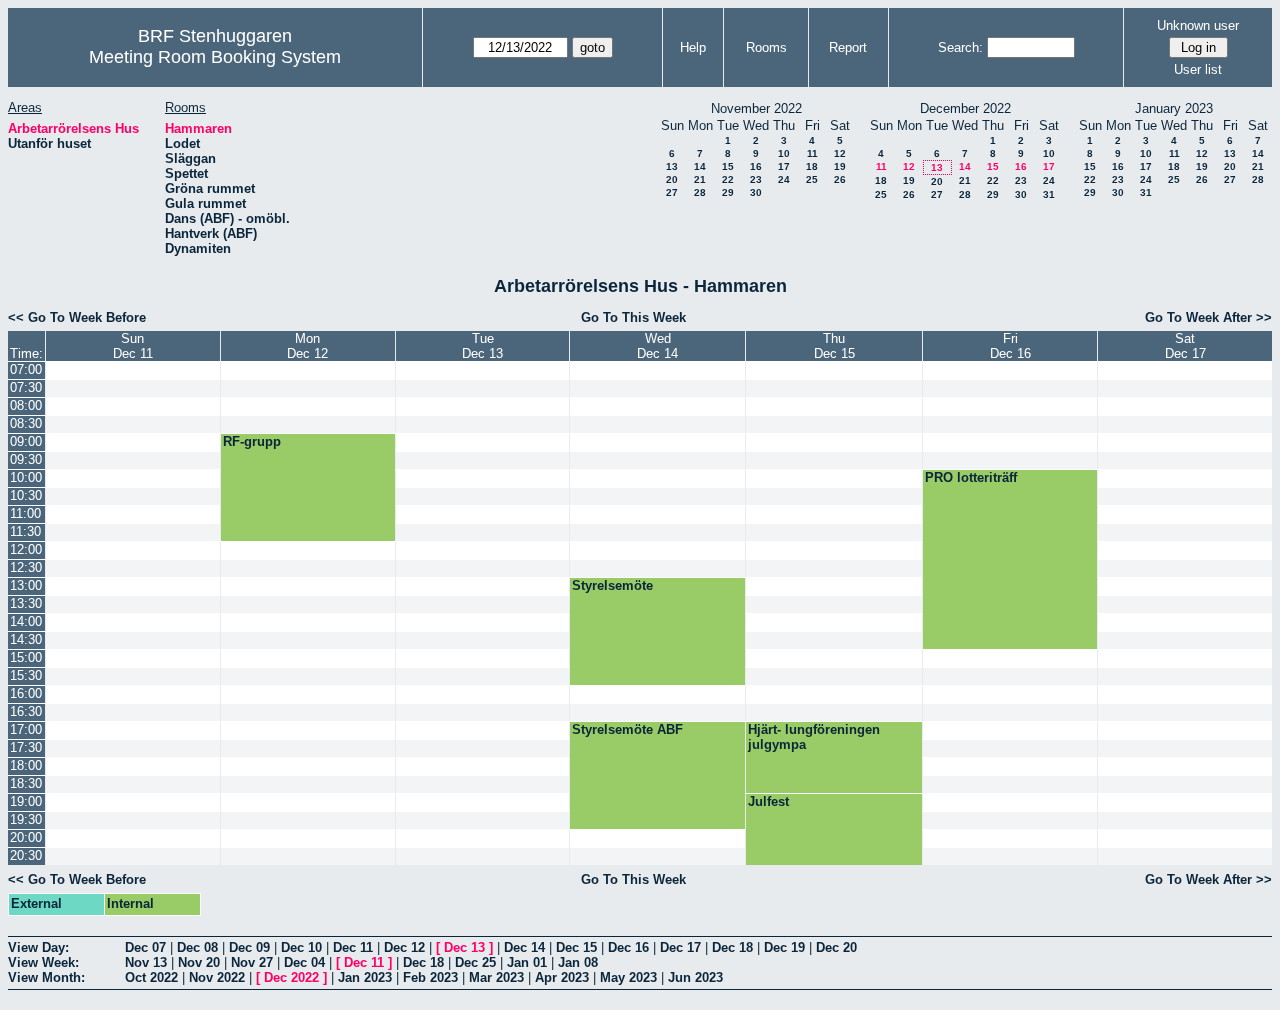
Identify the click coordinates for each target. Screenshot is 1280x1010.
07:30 (26, 387)
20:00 (26, 837)
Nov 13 (146, 962)
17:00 (26, 729)
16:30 (26, 711)
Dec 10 (301, 947)
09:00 (26, 441)
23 (756, 179)
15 (728, 166)
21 (700, 179)
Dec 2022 (291, 977)
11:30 (25, 531)
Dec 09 (249, 947)
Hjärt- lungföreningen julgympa (814, 737)
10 (784, 153)
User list (1198, 69)
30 (756, 192)
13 (672, 166)
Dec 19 (784, 947)
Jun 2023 (695, 977)
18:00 (26, 765)
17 (784, 166)
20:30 (26, 855)
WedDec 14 (657, 346)
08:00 (26, 405)
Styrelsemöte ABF (627, 729)
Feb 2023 (430, 977)
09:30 (26, 459)
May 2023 (628, 977)
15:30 (26, 675)
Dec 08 (197, 947)
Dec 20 (836, 947)
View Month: (46, 977)
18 (812, 166)
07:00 (26, 369)
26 (840, 179)
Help (693, 47)
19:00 (26, 801)
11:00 (25, 513)
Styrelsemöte (612, 585)
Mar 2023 (496, 977)
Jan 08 (578, 962)
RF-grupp (252, 441)
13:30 (26, 603)
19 (840, 166)
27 (672, 192)
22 (728, 179)
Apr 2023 (562, 977)
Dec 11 (353, 947)
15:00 (26, 657)
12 (840, 153)
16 (756, 166)
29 (728, 192)
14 (700, 166)
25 (812, 179)
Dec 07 (145, 947)
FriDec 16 (1010, 346)
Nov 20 (199, 962)
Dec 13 (464, 947)
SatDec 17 (1185, 346)
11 (812, 153)
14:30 (26, 639)
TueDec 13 (482, 346)
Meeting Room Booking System (215, 57)
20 (672, 179)
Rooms (766, 47)
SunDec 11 (133, 346)
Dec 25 (475, 962)
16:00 (26, 693)
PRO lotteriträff (971, 477)
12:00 (26, 549)
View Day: (38, 947)
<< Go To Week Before (77, 317)
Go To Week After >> (1208, 317)
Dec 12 (404, 947)
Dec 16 (628, 947)
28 (700, 192)
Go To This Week (633, 317)
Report (848, 47)
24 (784, 179)
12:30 (26, 567)
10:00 (26, 477)
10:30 (26, 495)
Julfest (768, 801)
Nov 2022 (217, 977)
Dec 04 (304, 962)
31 (1049, 194)
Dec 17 (680, 947)
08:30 (26, 423)
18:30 (26, 783)
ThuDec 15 (834, 346)
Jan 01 (527, 962)
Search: (960, 47)
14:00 (26, 621)
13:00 (26, 585)
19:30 (26, 819)
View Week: (43, 962)
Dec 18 (732, 947)
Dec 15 (576, 947)
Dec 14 (524, 947)
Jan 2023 (365, 977)
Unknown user (1198, 25)
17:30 (26, 747)
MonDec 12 (307, 346)
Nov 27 (252, 962)
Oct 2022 (151, 977)
